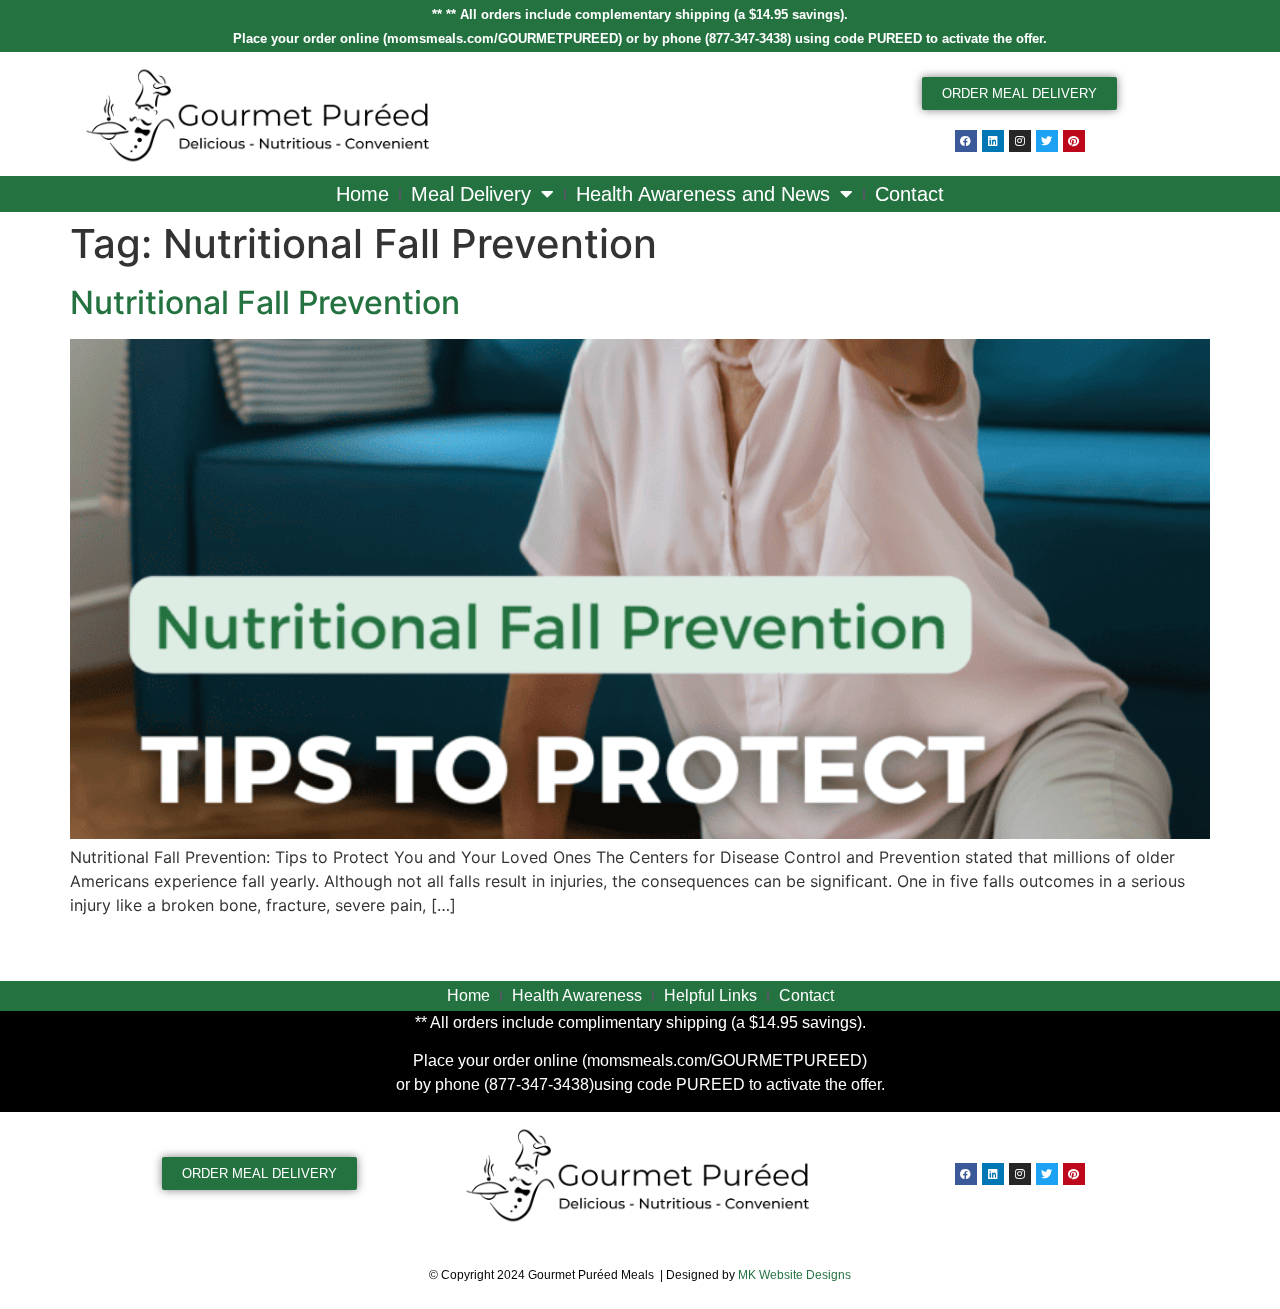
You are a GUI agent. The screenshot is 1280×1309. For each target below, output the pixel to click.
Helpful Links (710, 995)
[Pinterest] (1074, 141)
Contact (909, 194)
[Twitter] (1047, 141)
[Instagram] (1020, 141)
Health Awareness (577, 995)
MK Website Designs (794, 1275)
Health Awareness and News (703, 194)
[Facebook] (966, 141)
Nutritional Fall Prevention (265, 302)
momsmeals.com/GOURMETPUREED (502, 38)
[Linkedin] (993, 141)
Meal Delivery (471, 194)
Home (362, 194)
